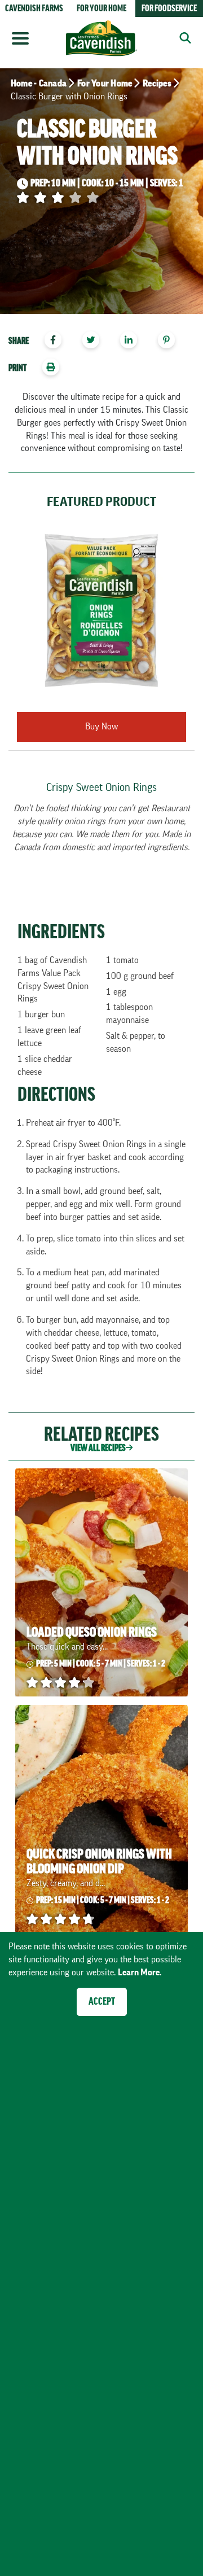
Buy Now (101, 727)
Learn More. (140, 1973)
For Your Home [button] (101, 8)
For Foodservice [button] (169, 8)
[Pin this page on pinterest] (171, 341)
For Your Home (105, 84)
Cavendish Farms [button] (34, 8)
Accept (102, 2001)
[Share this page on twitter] (95, 341)
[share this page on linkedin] (134, 341)
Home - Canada (39, 84)
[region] (101, 342)
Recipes (157, 84)
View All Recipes (98, 1448)
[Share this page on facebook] (57, 341)
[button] (182, 38)
